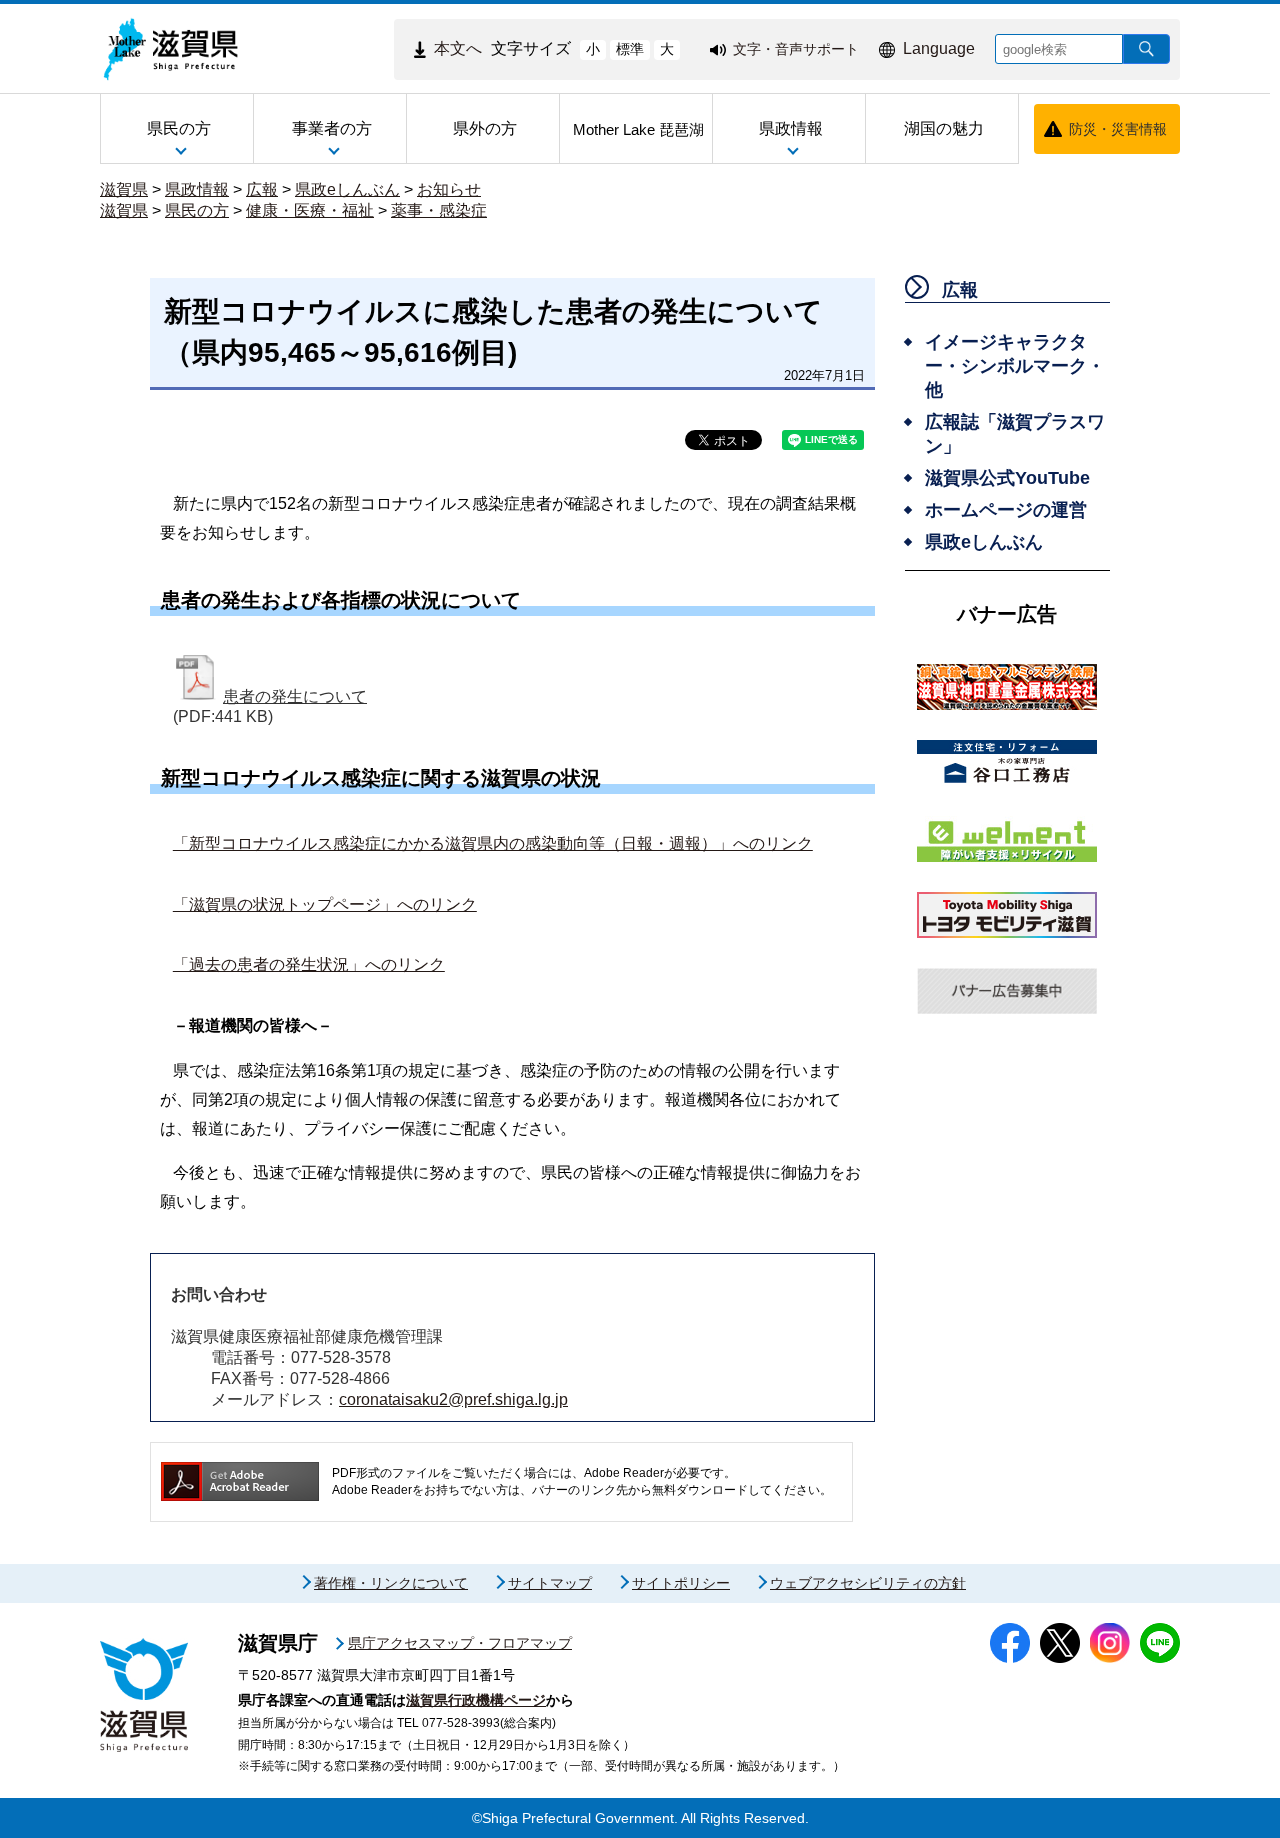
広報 (262, 189)
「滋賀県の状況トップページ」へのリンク (325, 904)
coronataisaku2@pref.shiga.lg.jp (453, 1399)
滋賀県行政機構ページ (476, 1700)
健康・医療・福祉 (310, 210)
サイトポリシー (681, 1583)
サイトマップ (550, 1583)
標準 (630, 49)
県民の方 (197, 210)
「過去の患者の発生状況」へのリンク (309, 964)
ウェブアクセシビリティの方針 (868, 1583)
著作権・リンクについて (391, 1583)
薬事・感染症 (439, 210)
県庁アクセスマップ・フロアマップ (460, 1643)
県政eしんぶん (347, 189)
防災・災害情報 (1118, 129)
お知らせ (449, 189)
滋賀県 (124, 189)
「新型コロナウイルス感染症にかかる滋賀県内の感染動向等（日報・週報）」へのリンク (493, 843)
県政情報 (197, 189)
